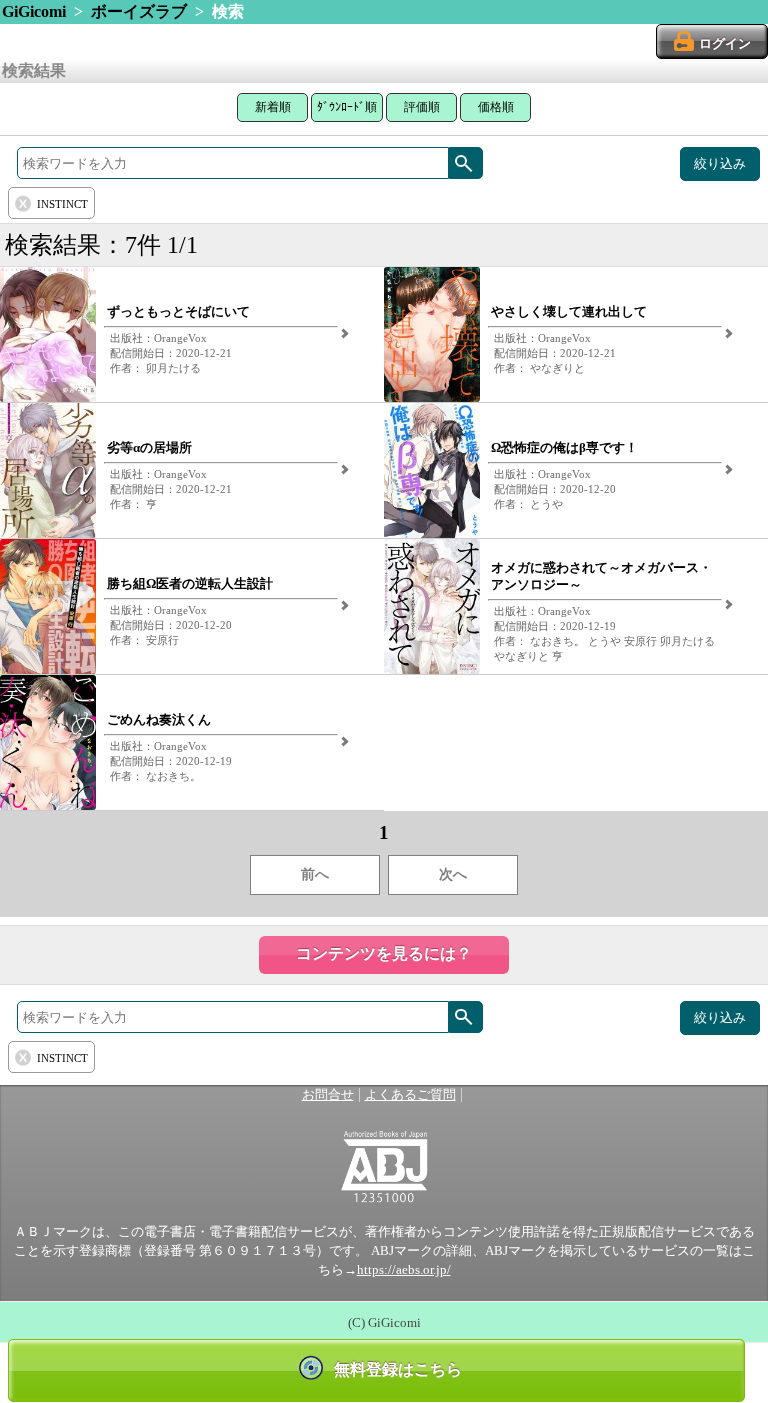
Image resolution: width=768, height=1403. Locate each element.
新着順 (273, 107)
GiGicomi (34, 11)
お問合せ (328, 1095)
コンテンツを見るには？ (384, 953)
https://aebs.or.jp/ (404, 1270)
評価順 (422, 107)
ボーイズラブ (139, 11)
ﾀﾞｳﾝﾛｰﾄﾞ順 (347, 107)
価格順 (496, 107)
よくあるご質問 (410, 1095)
